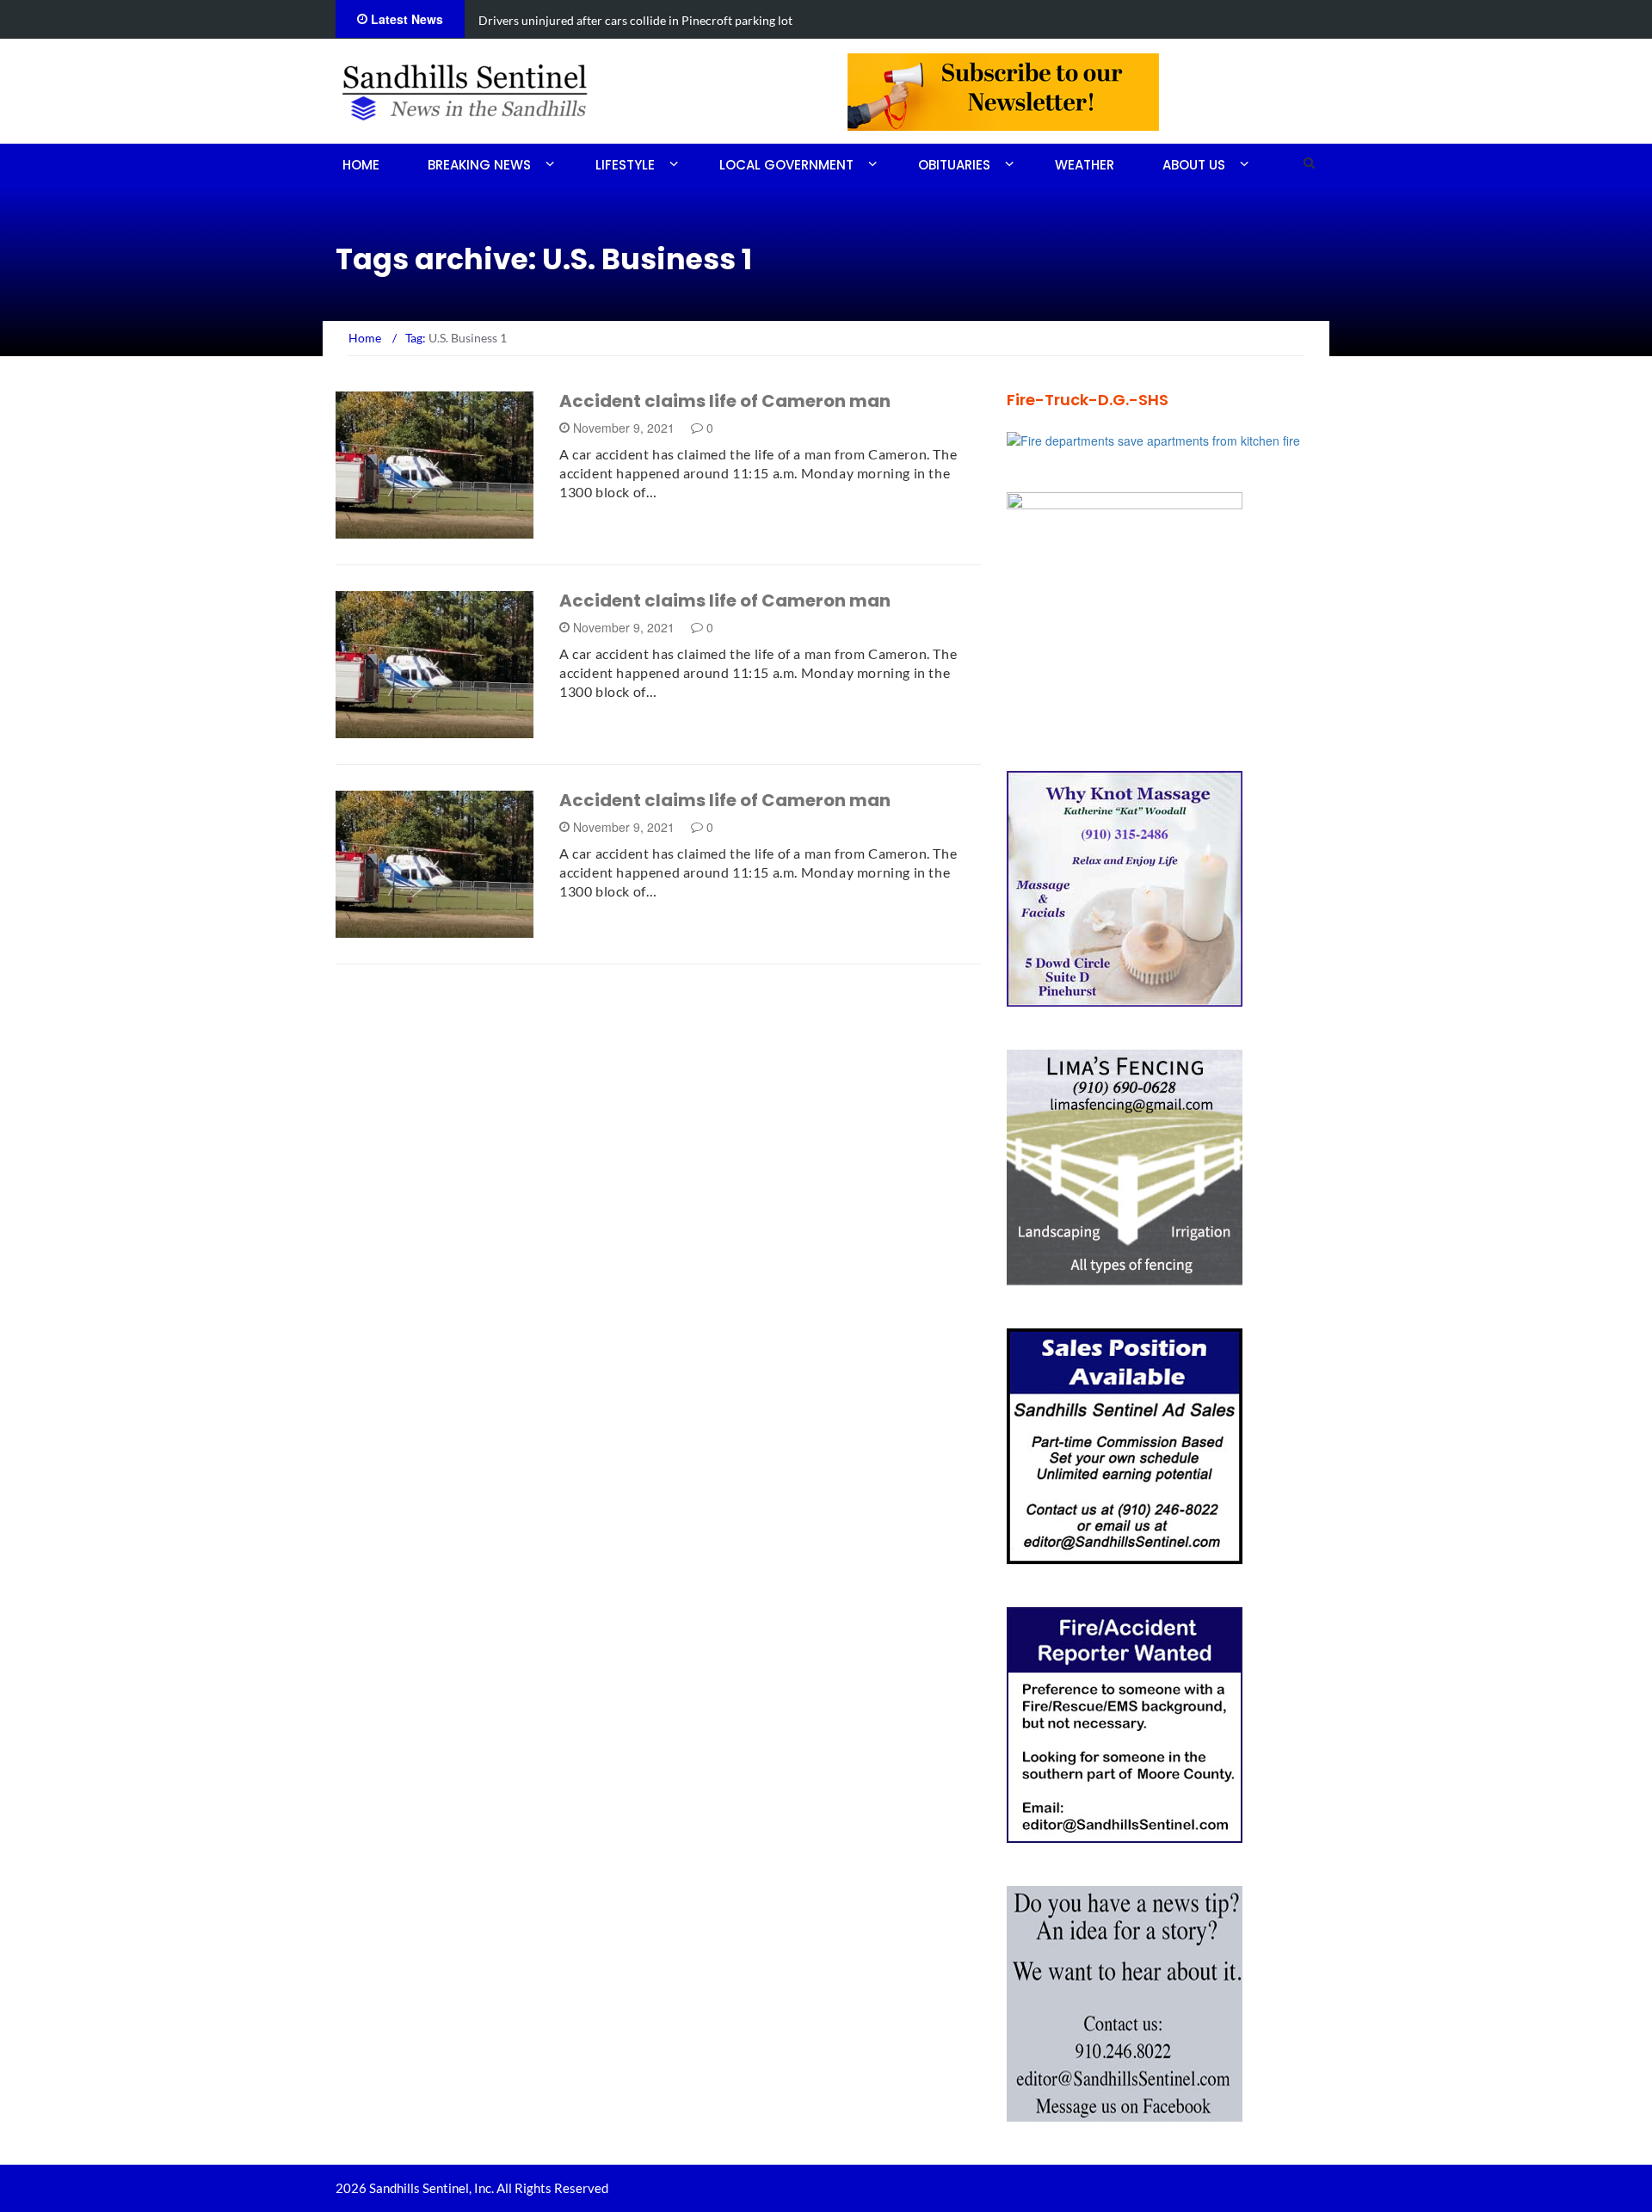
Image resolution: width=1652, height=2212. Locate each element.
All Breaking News (415, 728)
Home (361, 165)
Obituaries (954, 165)
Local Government (786, 165)
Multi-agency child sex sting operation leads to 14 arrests (631, 20)
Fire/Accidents (405, 928)
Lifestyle (625, 165)
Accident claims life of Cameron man (725, 401)
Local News (395, 529)
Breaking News (479, 165)
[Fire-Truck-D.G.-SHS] (1153, 439)
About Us (1194, 165)
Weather (1085, 165)
